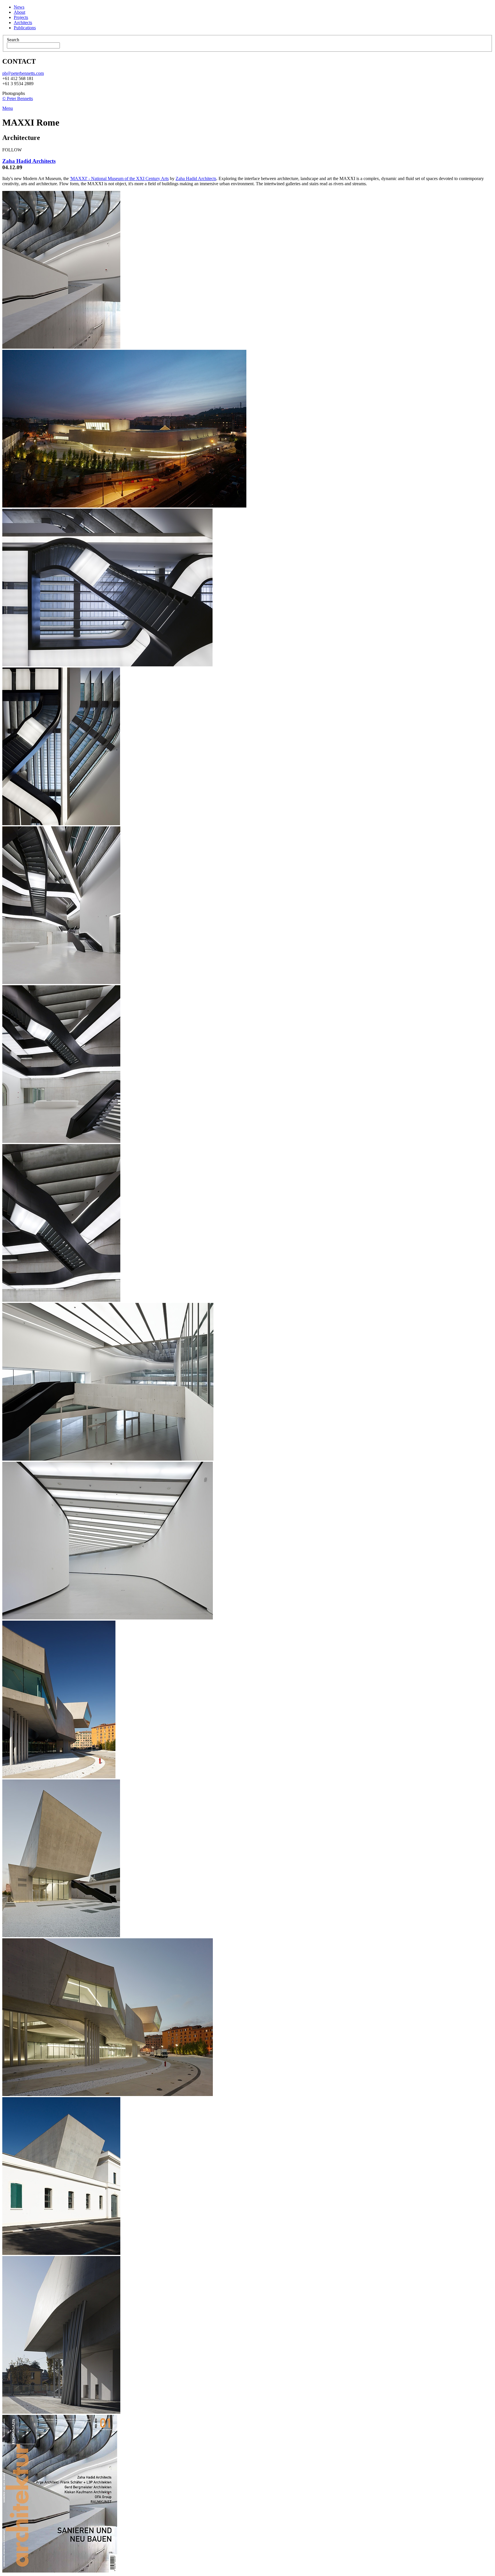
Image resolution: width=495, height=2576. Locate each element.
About (19, 12)
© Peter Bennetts (18, 98)
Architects (23, 23)
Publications (25, 28)
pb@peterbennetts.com (23, 73)
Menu (8, 108)
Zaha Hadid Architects (29, 161)
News (19, 7)
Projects (21, 17)
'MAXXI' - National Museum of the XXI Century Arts (119, 178)
